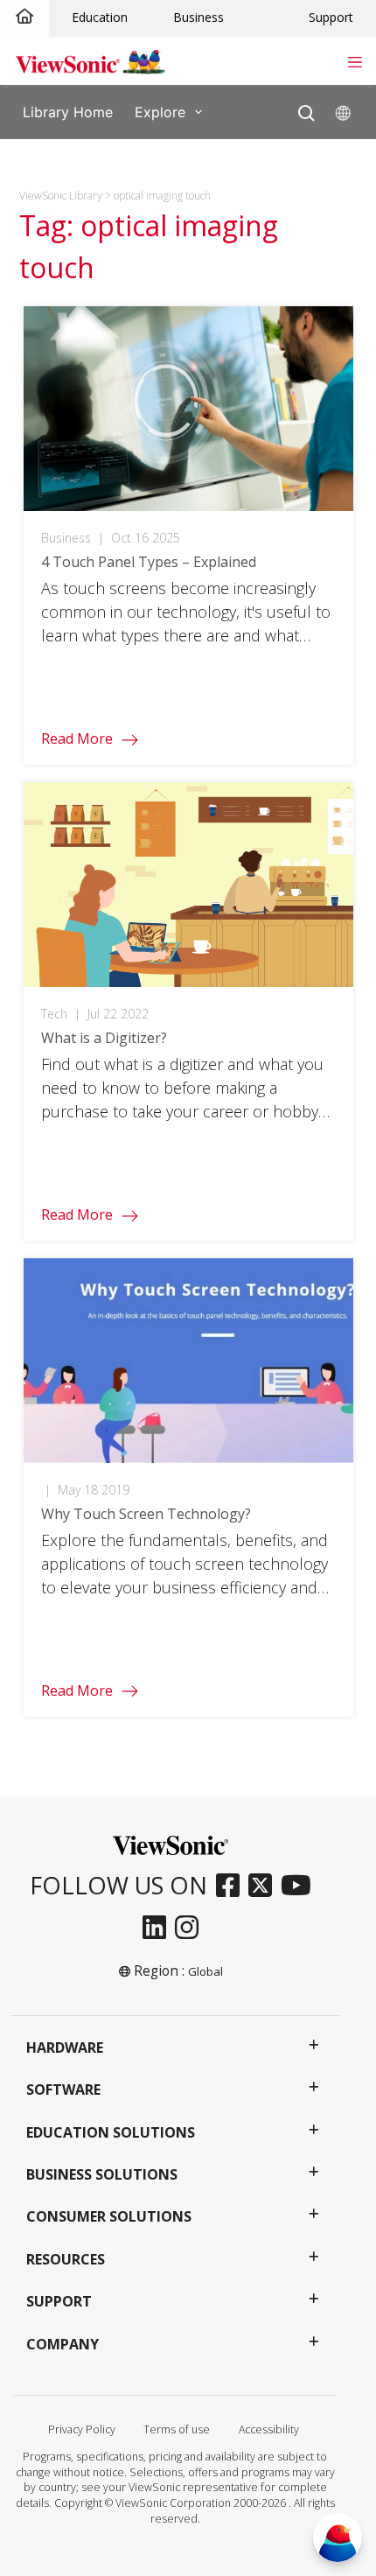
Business (198, 17)
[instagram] (191, 1928)
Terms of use (177, 2429)
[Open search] (306, 109)
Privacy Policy (82, 2429)
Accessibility (269, 2429)
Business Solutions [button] (102, 2174)
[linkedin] (159, 1928)
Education (100, 17)
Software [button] (63, 2089)
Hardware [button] (65, 2047)
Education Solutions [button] (111, 2132)
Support (331, 17)
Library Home (68, 111)
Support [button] (59, 2301)
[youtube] (300, 1886)
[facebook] (232, 1886)
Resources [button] (66, 2259)
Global (205, 1971)
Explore (160, 111)
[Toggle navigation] (355, 60)
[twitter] (265, 1886)
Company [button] (63, 2344)
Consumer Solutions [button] (109, 2216)
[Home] (24, 17)
